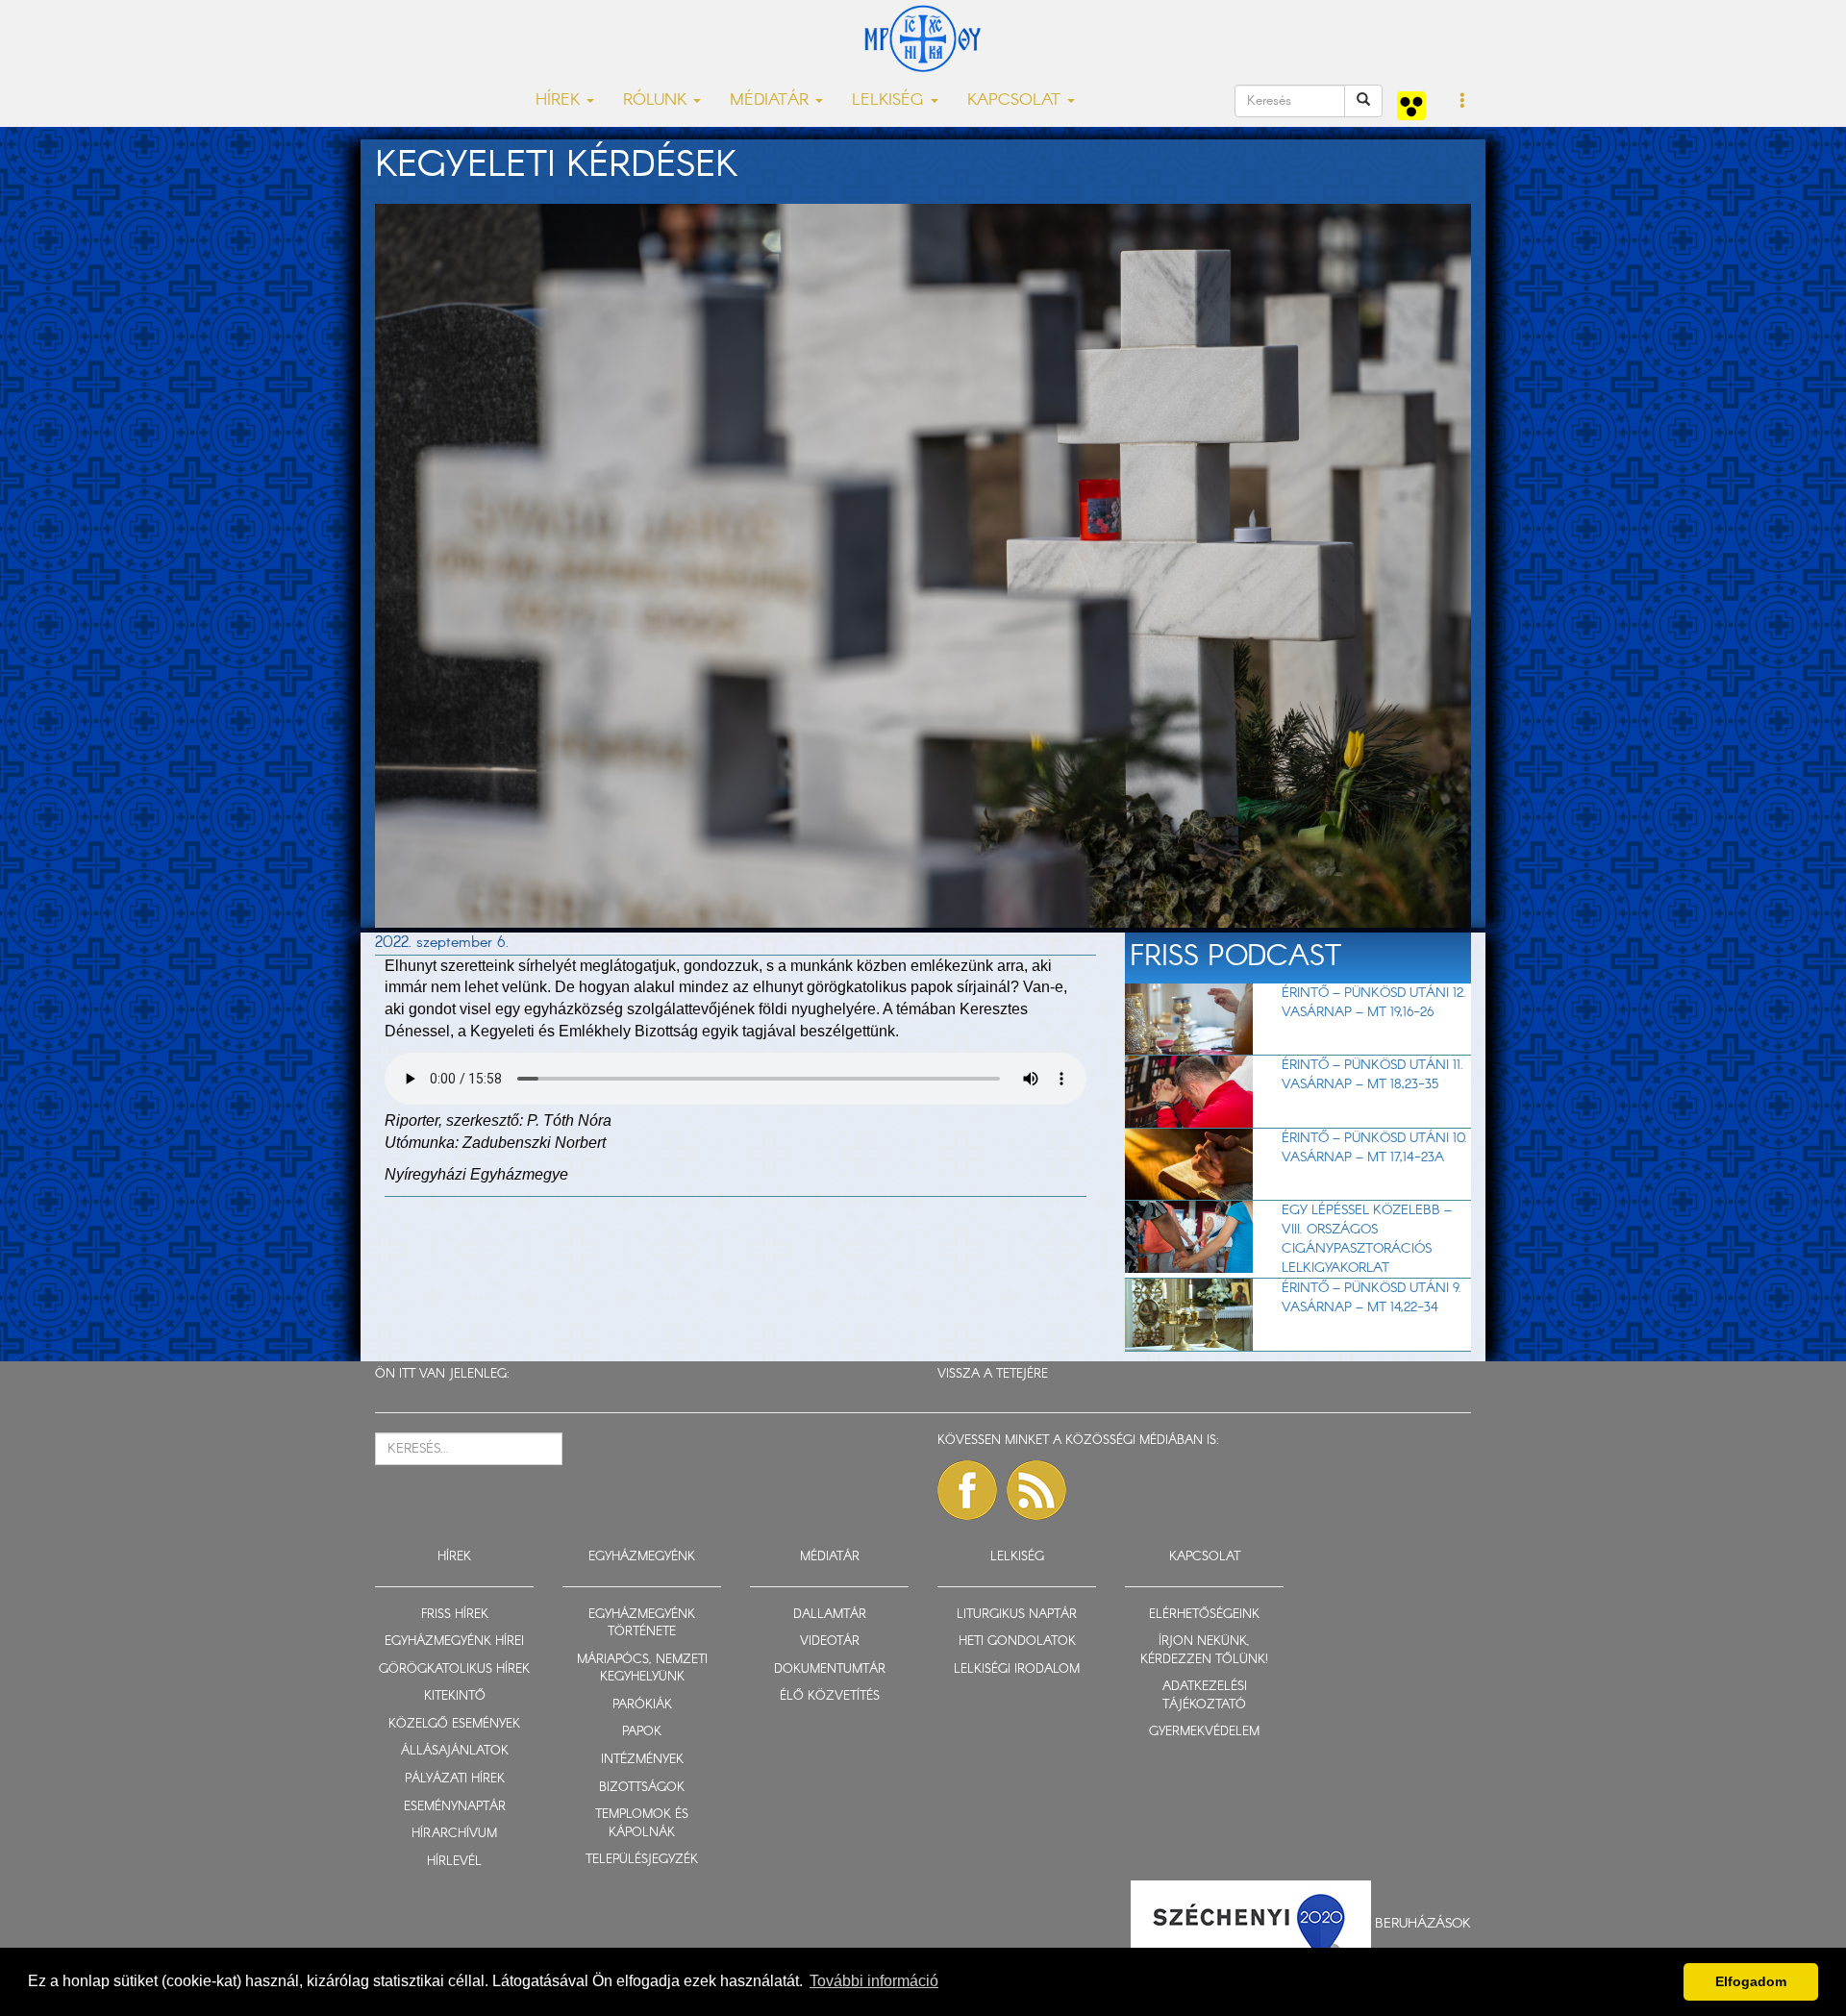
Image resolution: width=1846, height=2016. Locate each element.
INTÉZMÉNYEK (642, 1760)
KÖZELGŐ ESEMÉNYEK (454, 1724)
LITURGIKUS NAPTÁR (1017, 1615)
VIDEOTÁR (830, 1642)
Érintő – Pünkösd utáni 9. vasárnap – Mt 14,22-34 (1372, 1298)
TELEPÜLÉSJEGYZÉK (642, 1860)
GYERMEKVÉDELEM (1204, 1732)
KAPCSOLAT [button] (1016, 100)
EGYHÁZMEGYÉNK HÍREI (454, 1642)
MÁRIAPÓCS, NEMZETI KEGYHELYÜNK (642, 1669)
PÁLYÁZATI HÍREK (455, 1779)
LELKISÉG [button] (890, 100)
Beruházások (1423, 1924)
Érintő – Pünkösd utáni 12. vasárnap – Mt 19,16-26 (1374, 1003)
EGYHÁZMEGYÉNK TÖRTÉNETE (642, 1624)
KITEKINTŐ (455, 1696)
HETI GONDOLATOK (1017, 1642)
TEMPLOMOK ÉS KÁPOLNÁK (642, 1824)
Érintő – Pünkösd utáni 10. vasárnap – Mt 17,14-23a (1374, 1148)
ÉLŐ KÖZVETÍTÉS (830, 1696)
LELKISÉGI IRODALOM (1017, 1669)
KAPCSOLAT (1205, 1557)
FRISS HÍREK (455, 1615)
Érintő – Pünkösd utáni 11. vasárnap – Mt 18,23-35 (1372, 1075)
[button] (1463, 102)
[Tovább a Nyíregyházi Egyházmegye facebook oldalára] (967, 1490)
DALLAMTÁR (830, 1615)
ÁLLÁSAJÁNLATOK (455, 1751)
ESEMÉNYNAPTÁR (455, 1807)
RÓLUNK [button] (657, 100)
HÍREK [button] (560, 100)
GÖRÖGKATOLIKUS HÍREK (454, 1669)
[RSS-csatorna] (1036, 1490)
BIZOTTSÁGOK (642, 1788)
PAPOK (642, 1732)
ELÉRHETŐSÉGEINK (1204, 1615)
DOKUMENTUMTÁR (830, 1669)
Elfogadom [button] (1751, 1981)
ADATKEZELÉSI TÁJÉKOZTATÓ (1205, 1696)
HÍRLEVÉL (454, 1862)
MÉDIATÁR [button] (772, 100)
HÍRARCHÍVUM (454, 1834)
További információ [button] (874, 1981)
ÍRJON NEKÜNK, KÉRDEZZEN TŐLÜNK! (1204, 1651)
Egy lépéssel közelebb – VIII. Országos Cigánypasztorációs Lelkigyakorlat (1367, 1239)
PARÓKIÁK (642, 1705)
